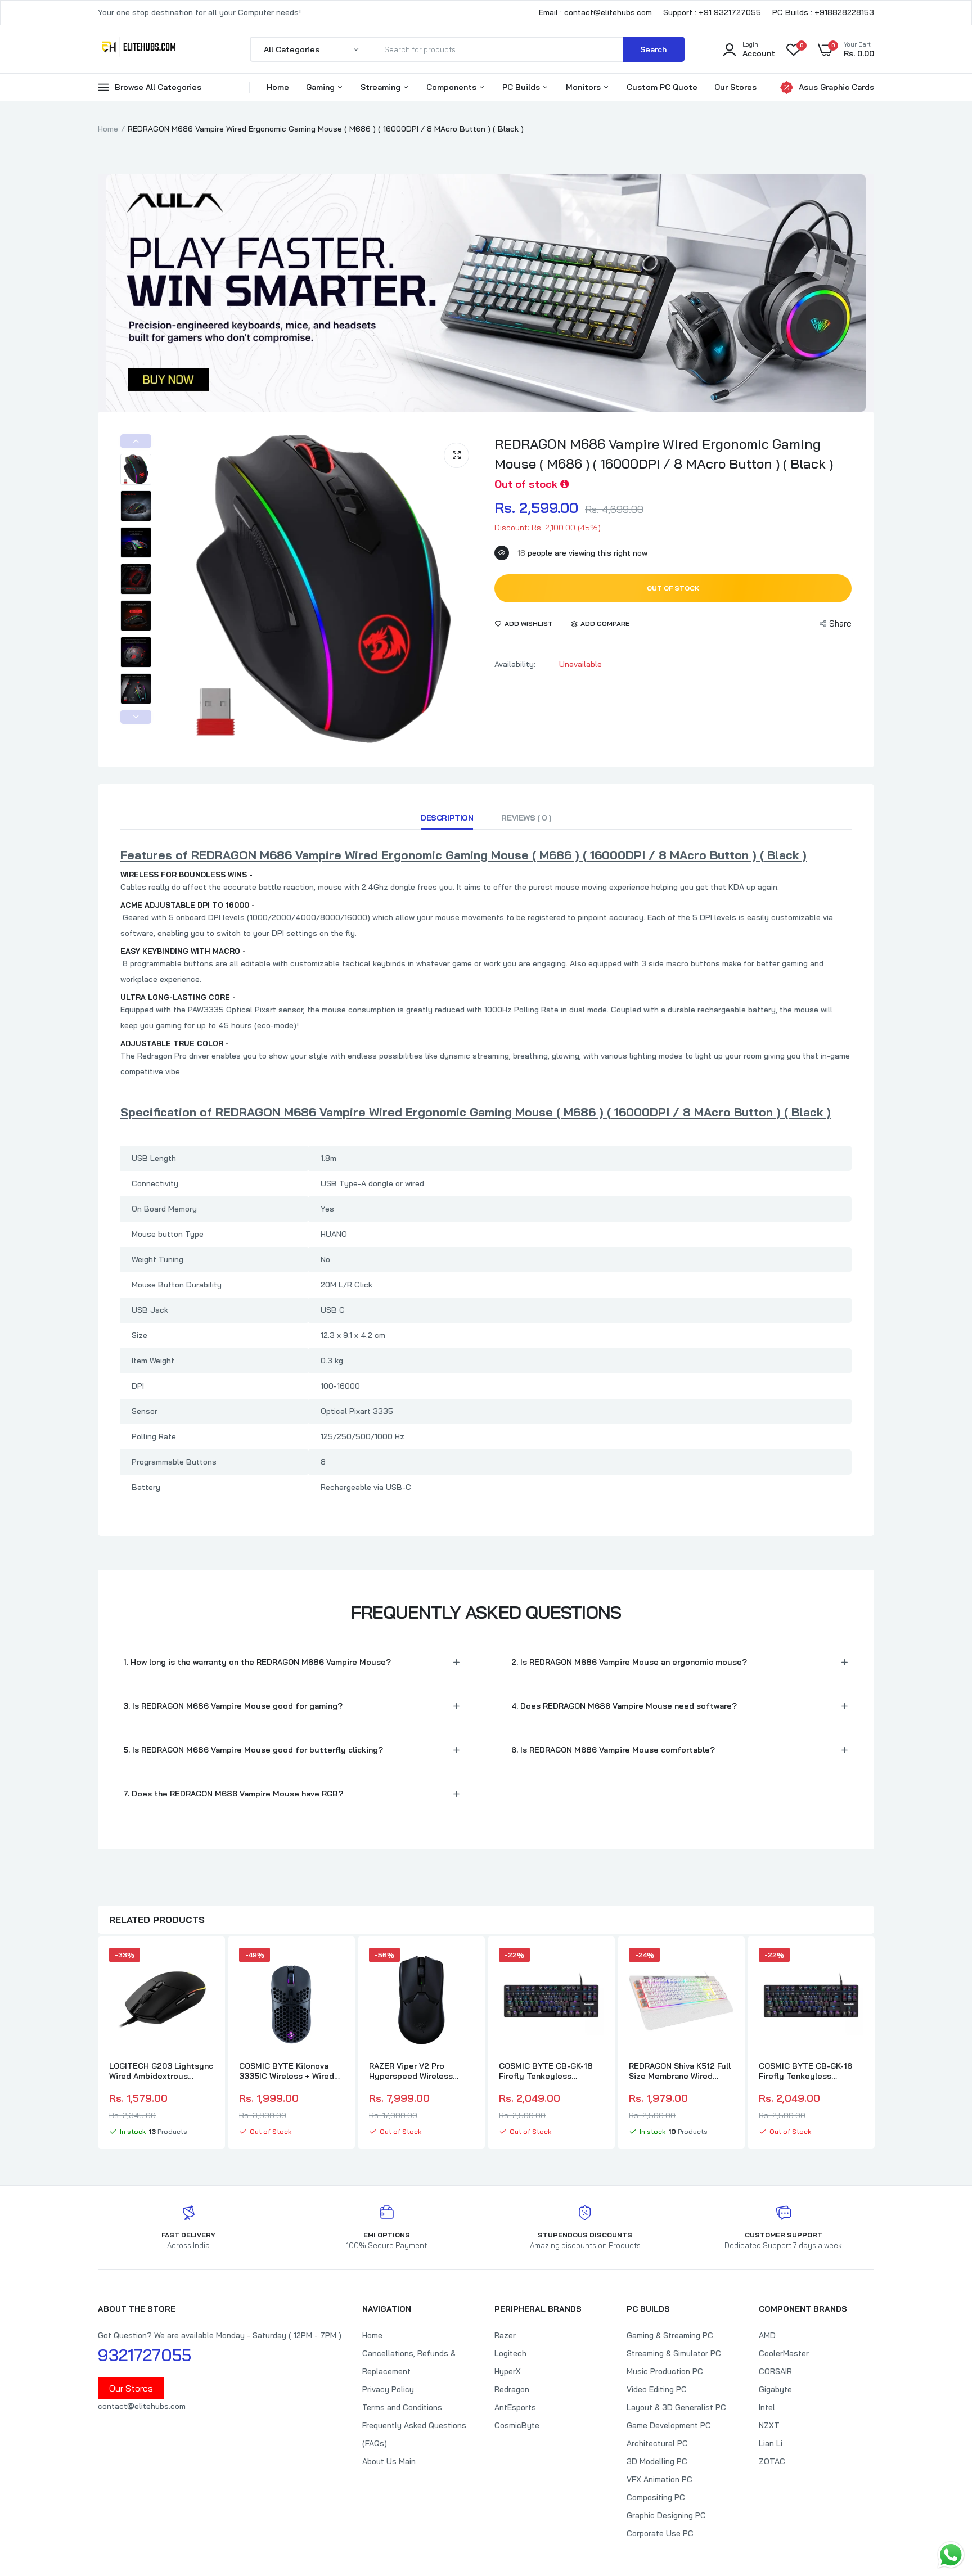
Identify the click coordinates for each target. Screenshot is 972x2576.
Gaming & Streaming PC (670, 2335)
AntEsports (515, 2407)
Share (840, 623)
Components (453, 87)
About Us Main (389, 2461)
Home (278, 87)
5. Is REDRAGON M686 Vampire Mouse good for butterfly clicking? (253, 1750)
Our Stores (735, 87)
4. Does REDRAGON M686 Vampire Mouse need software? (624, 1706)
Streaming (382, 87)
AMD (767, 2335)
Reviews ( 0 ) (526, 818)
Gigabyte (775, 2389)
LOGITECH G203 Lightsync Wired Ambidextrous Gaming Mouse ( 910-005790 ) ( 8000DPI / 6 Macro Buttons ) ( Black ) (161, 2071)
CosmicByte (517, 2425)
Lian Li (771, 2443)
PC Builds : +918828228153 (823, 12)
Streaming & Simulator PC (674, 2353)
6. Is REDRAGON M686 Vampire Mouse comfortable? (613, 1750)
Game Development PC (669, 2425)
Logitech (510, 2353)
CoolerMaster (784, 2353)
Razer (505, 2335)
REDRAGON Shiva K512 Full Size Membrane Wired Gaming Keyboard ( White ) (680, 2071)
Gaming (321, 87)
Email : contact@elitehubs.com (595, 12)
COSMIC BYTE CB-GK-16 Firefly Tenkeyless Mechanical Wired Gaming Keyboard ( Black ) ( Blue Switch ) (808, 2071)
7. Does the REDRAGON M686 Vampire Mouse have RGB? (233, 1794)
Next (136, 717)
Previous (136, 441)
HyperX (508, 2371)
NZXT (769, 2425)
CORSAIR (775, 2371)
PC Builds (522, 87)
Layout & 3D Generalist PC (676, 2407)
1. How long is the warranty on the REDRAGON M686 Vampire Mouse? (257, 1662)
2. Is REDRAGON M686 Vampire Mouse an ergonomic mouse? (629, 1662)
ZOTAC (772, 2461)
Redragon (512, 2389)
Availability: (515, 664)
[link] (204, 1966)
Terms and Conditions (402, 2407)
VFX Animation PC (660, 2479)
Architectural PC (657, 2443)
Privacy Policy (388, 2389)
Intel (767, 2407)
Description (447, 818)
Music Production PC (665, 2371)
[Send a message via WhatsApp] (951, 2555)
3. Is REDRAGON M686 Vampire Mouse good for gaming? (233, 1706)
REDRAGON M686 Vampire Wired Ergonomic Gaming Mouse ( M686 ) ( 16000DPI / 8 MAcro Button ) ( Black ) (664, 454)
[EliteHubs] (139, 49)
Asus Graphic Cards (836, 87)
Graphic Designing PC (666, 2515)
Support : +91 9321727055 (712, 12)
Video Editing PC (657, 2389)
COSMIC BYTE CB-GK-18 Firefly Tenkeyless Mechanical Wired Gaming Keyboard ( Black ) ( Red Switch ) (548, 2071)
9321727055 (145, 2355)
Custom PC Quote (662, 87)
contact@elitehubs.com (142, 2406)
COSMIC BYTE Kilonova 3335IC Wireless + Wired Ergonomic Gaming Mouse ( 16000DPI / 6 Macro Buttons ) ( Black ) (289, 2071)
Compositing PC (656, 2497)
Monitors (584, 87)
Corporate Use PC (660, 2533)
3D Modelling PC (657, 2461)
